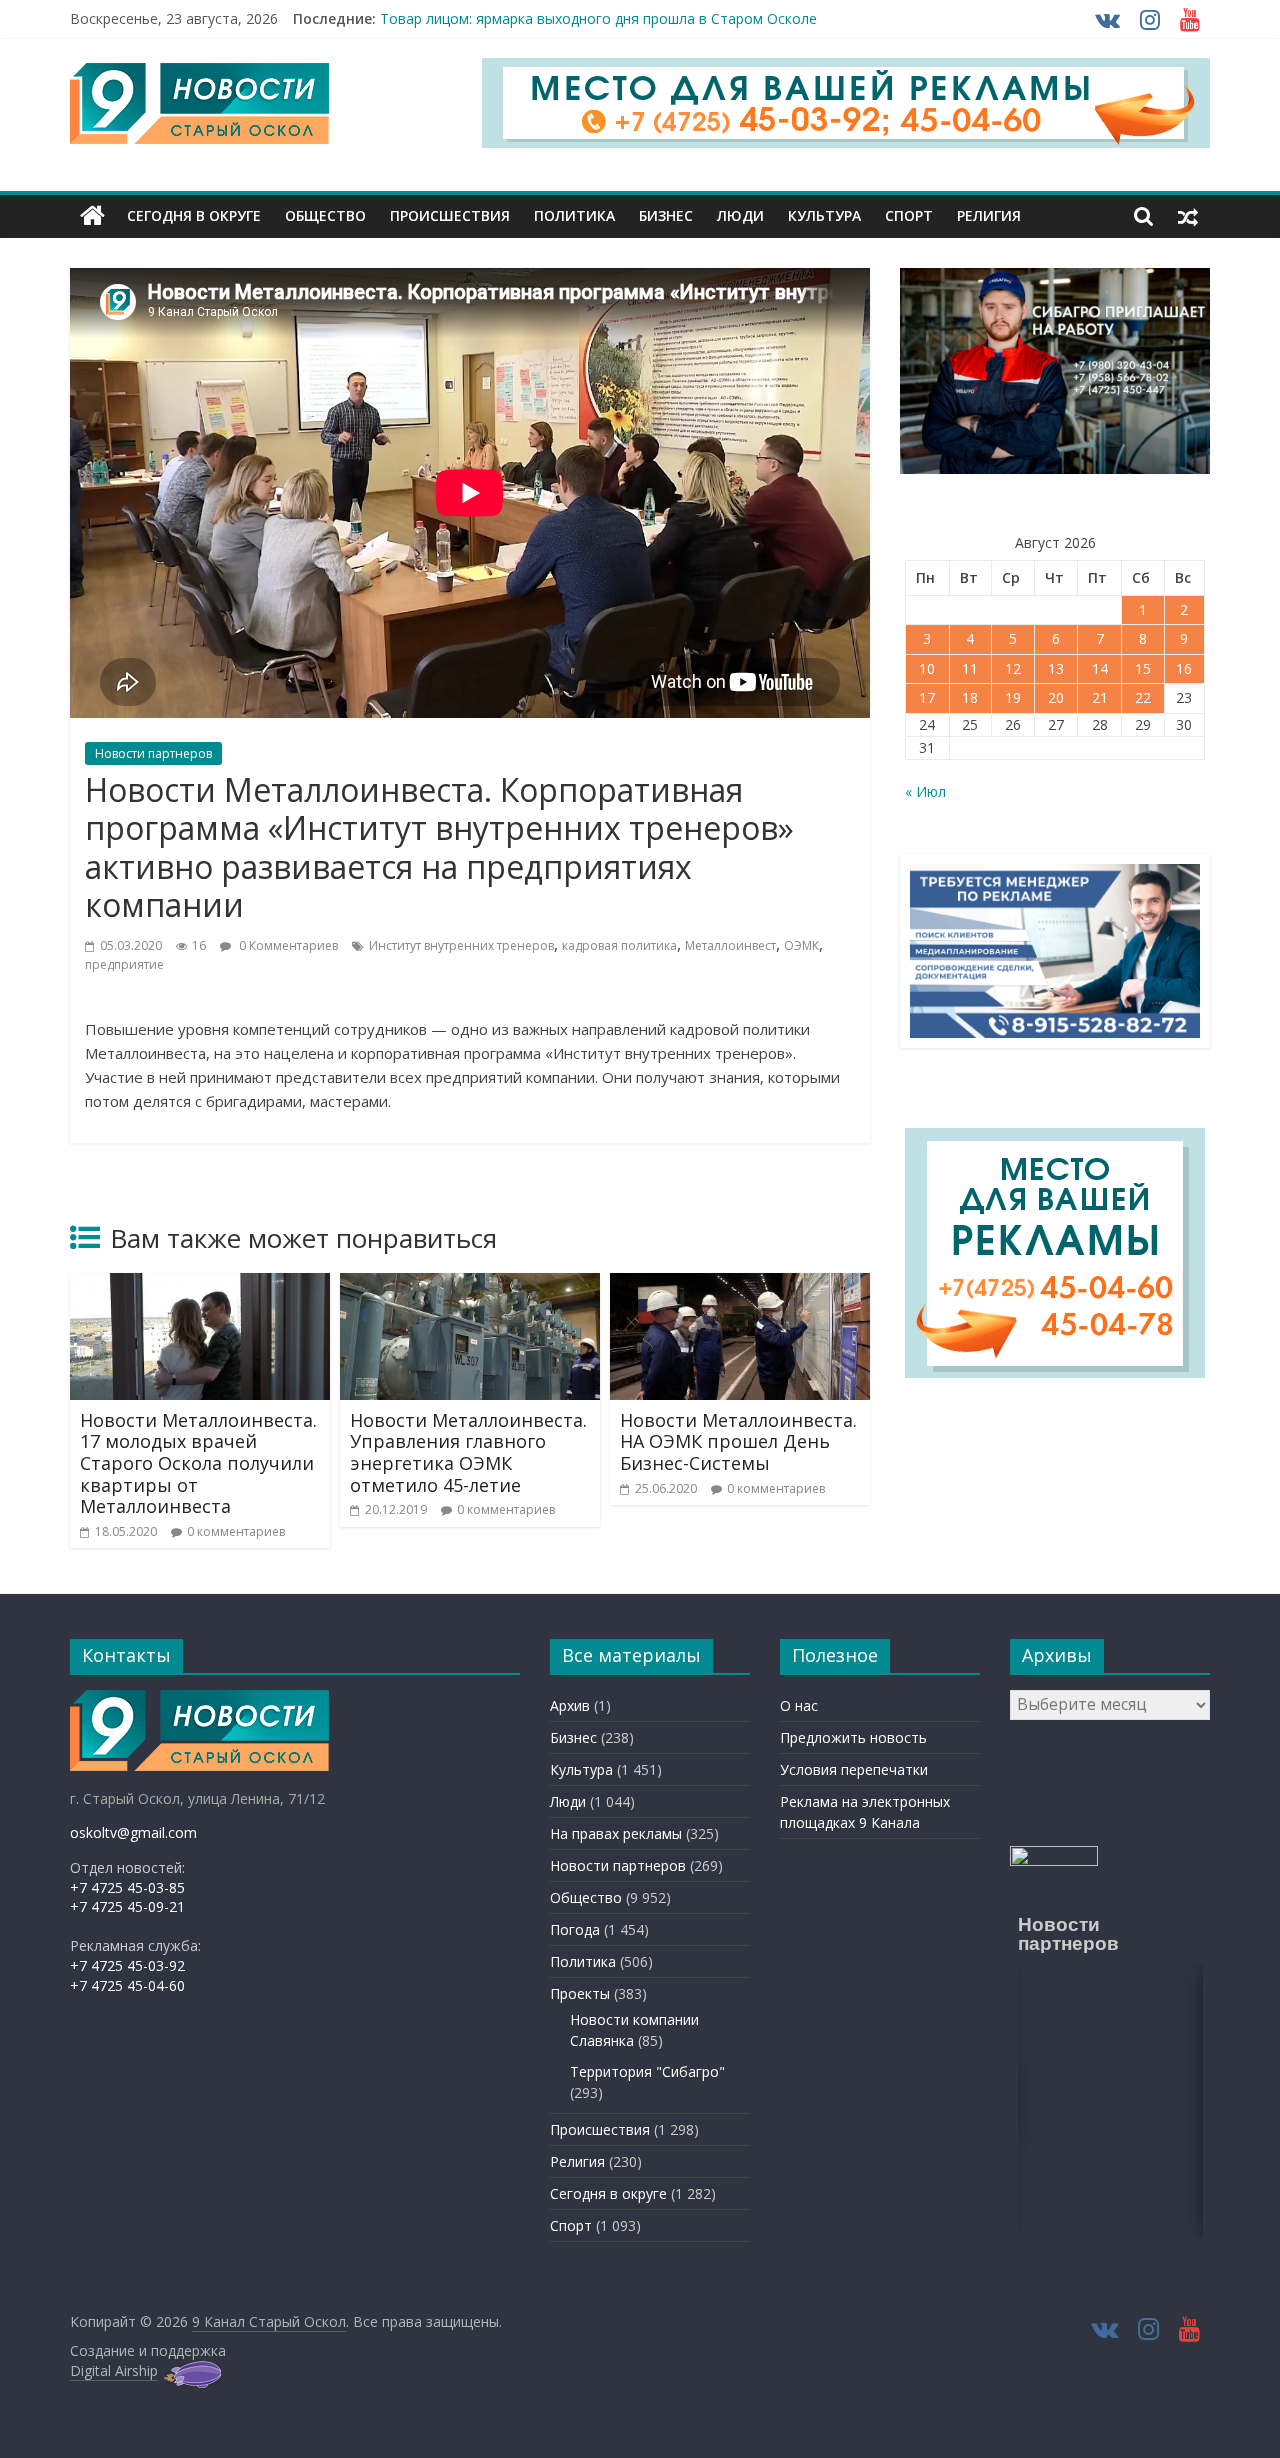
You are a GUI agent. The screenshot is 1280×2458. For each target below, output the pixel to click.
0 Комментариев (287, 945)
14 (1100, 668)
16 (1184, 668)
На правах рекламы (616, 1833)
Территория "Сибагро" (647, 2071)
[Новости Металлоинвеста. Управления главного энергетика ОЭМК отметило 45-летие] (470, 1285)
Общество (325, 215)
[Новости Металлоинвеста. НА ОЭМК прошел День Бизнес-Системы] (740, 1285)
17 (927, 697)
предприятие (124, 964)
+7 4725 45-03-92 (127, 1965)
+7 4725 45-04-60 (127, 1985)
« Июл (925, 791)
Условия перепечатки (854, 1769)
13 (1056, 668)
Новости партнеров (153, 753)
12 (1013, 668)
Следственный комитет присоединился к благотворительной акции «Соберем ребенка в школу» (710, 14)
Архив (570, 1705)
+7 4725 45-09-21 (127, 1906)
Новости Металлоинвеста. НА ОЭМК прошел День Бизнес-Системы (738, 1441)
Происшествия (450, 215)
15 (1143, 668)
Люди (740, 215)
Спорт (909, 215)
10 (927, 668)
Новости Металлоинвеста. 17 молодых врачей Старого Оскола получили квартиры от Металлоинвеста (198, 1463)
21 (1100, 697)
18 (970, 697)
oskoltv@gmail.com (133, 1832)
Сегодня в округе (194, 215)
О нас (799, 1705)
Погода (575, 1929)
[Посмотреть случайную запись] (1188, 216)
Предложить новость (853, 1737)
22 (1143, 697)
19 (1013, 697)
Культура (824, 215)
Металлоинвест (730, 945)
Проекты (580, 1993)
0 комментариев (236, 1531)
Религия (989, 215)
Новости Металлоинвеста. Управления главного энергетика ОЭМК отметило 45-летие (468, 1452)
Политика (574, 215)
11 (970, 668)
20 (1056, 697)
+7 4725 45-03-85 (127, 1887)
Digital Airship (114, 2370)
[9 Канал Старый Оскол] (92, 216)
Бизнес (666, 215)
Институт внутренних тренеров (461, 945)
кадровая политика (619, 945)
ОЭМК (801, 945)
